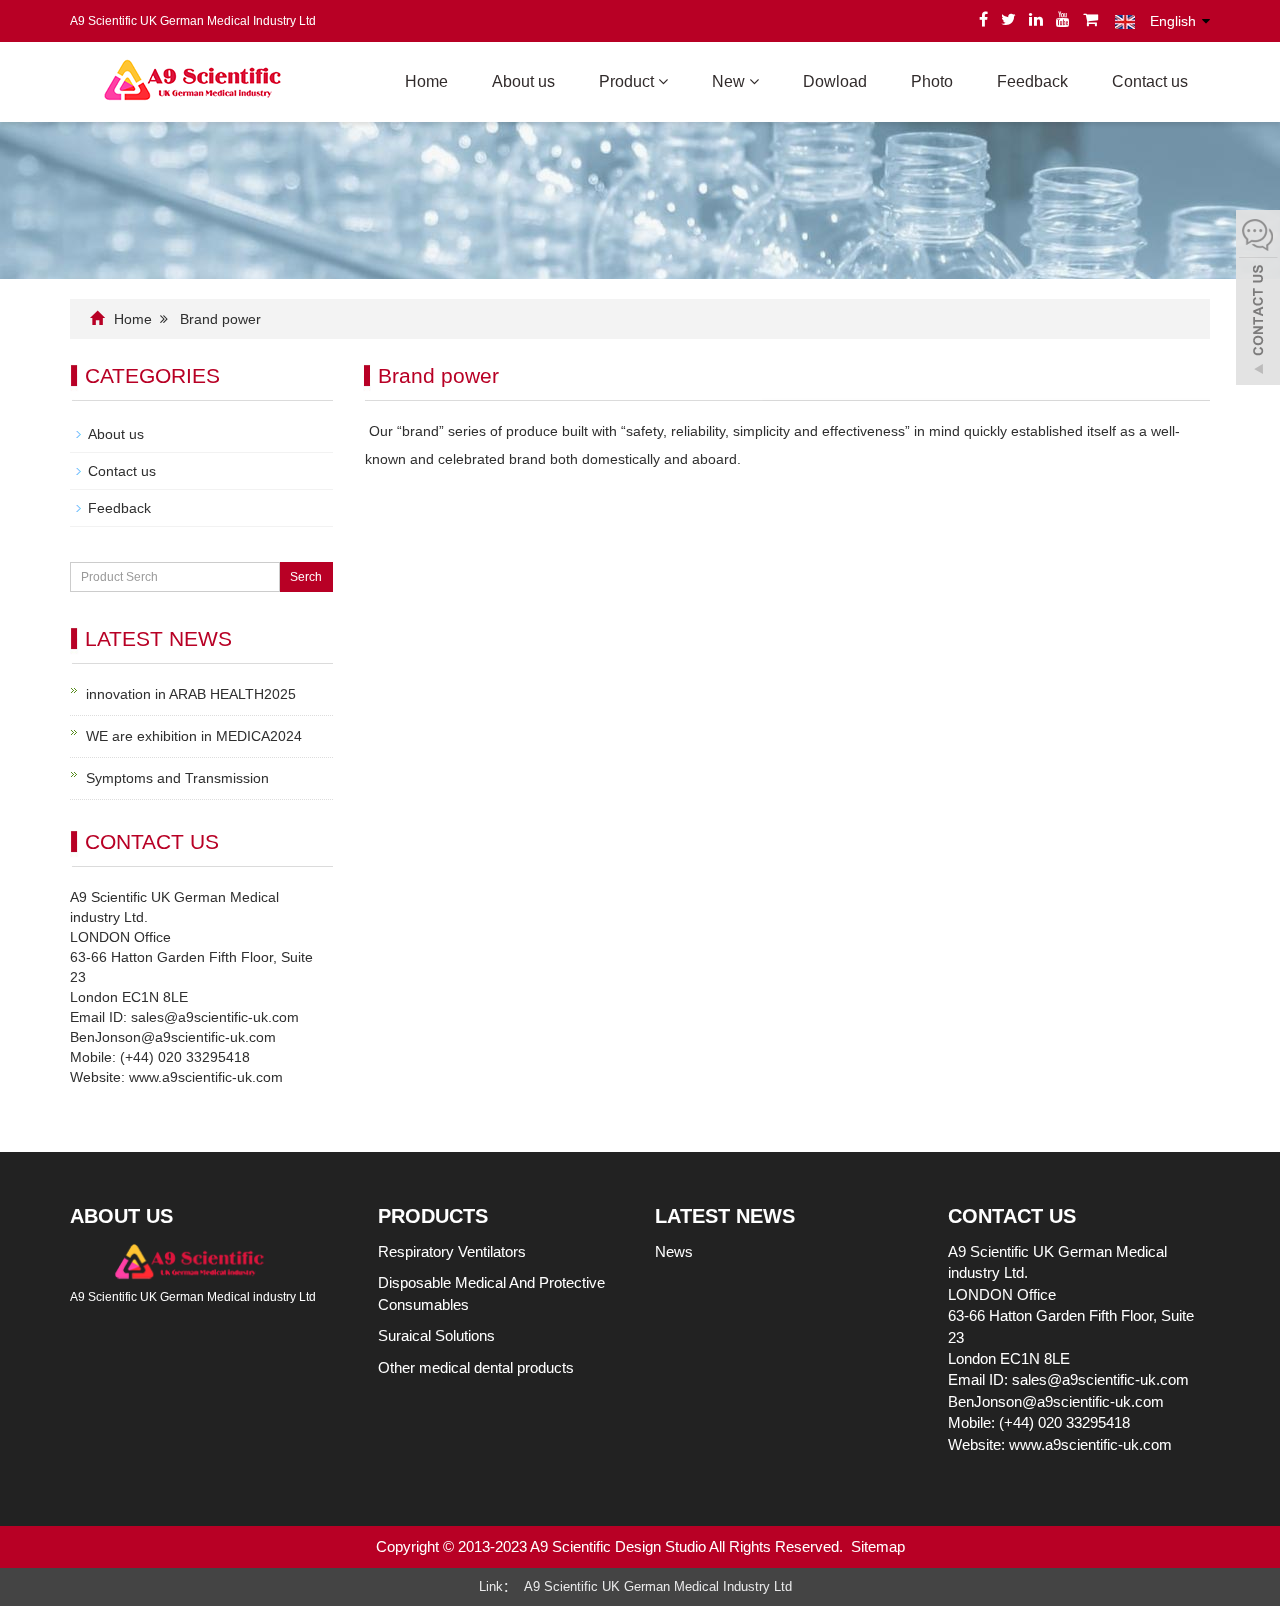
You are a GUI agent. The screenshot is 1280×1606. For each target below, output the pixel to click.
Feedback (1032, 81)
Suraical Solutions (436, 1335)
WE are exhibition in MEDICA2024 (194, 736)
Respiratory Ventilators (452, 1251)
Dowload (835, 81)
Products (433, 1216)
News (674, 1251)
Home (426, 81)
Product (628, 81)
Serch (306, 577)
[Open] (1258, 300)
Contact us (1150, 81)
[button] (663, 81)
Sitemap (878, 1546)
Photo (932, 81)
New (730, 81)
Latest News (725, 1216)
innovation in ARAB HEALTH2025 (191, 694)
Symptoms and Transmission (177, 778)
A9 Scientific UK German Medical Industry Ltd (658, 1586)
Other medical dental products (476, 1367)
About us (523, 81)
